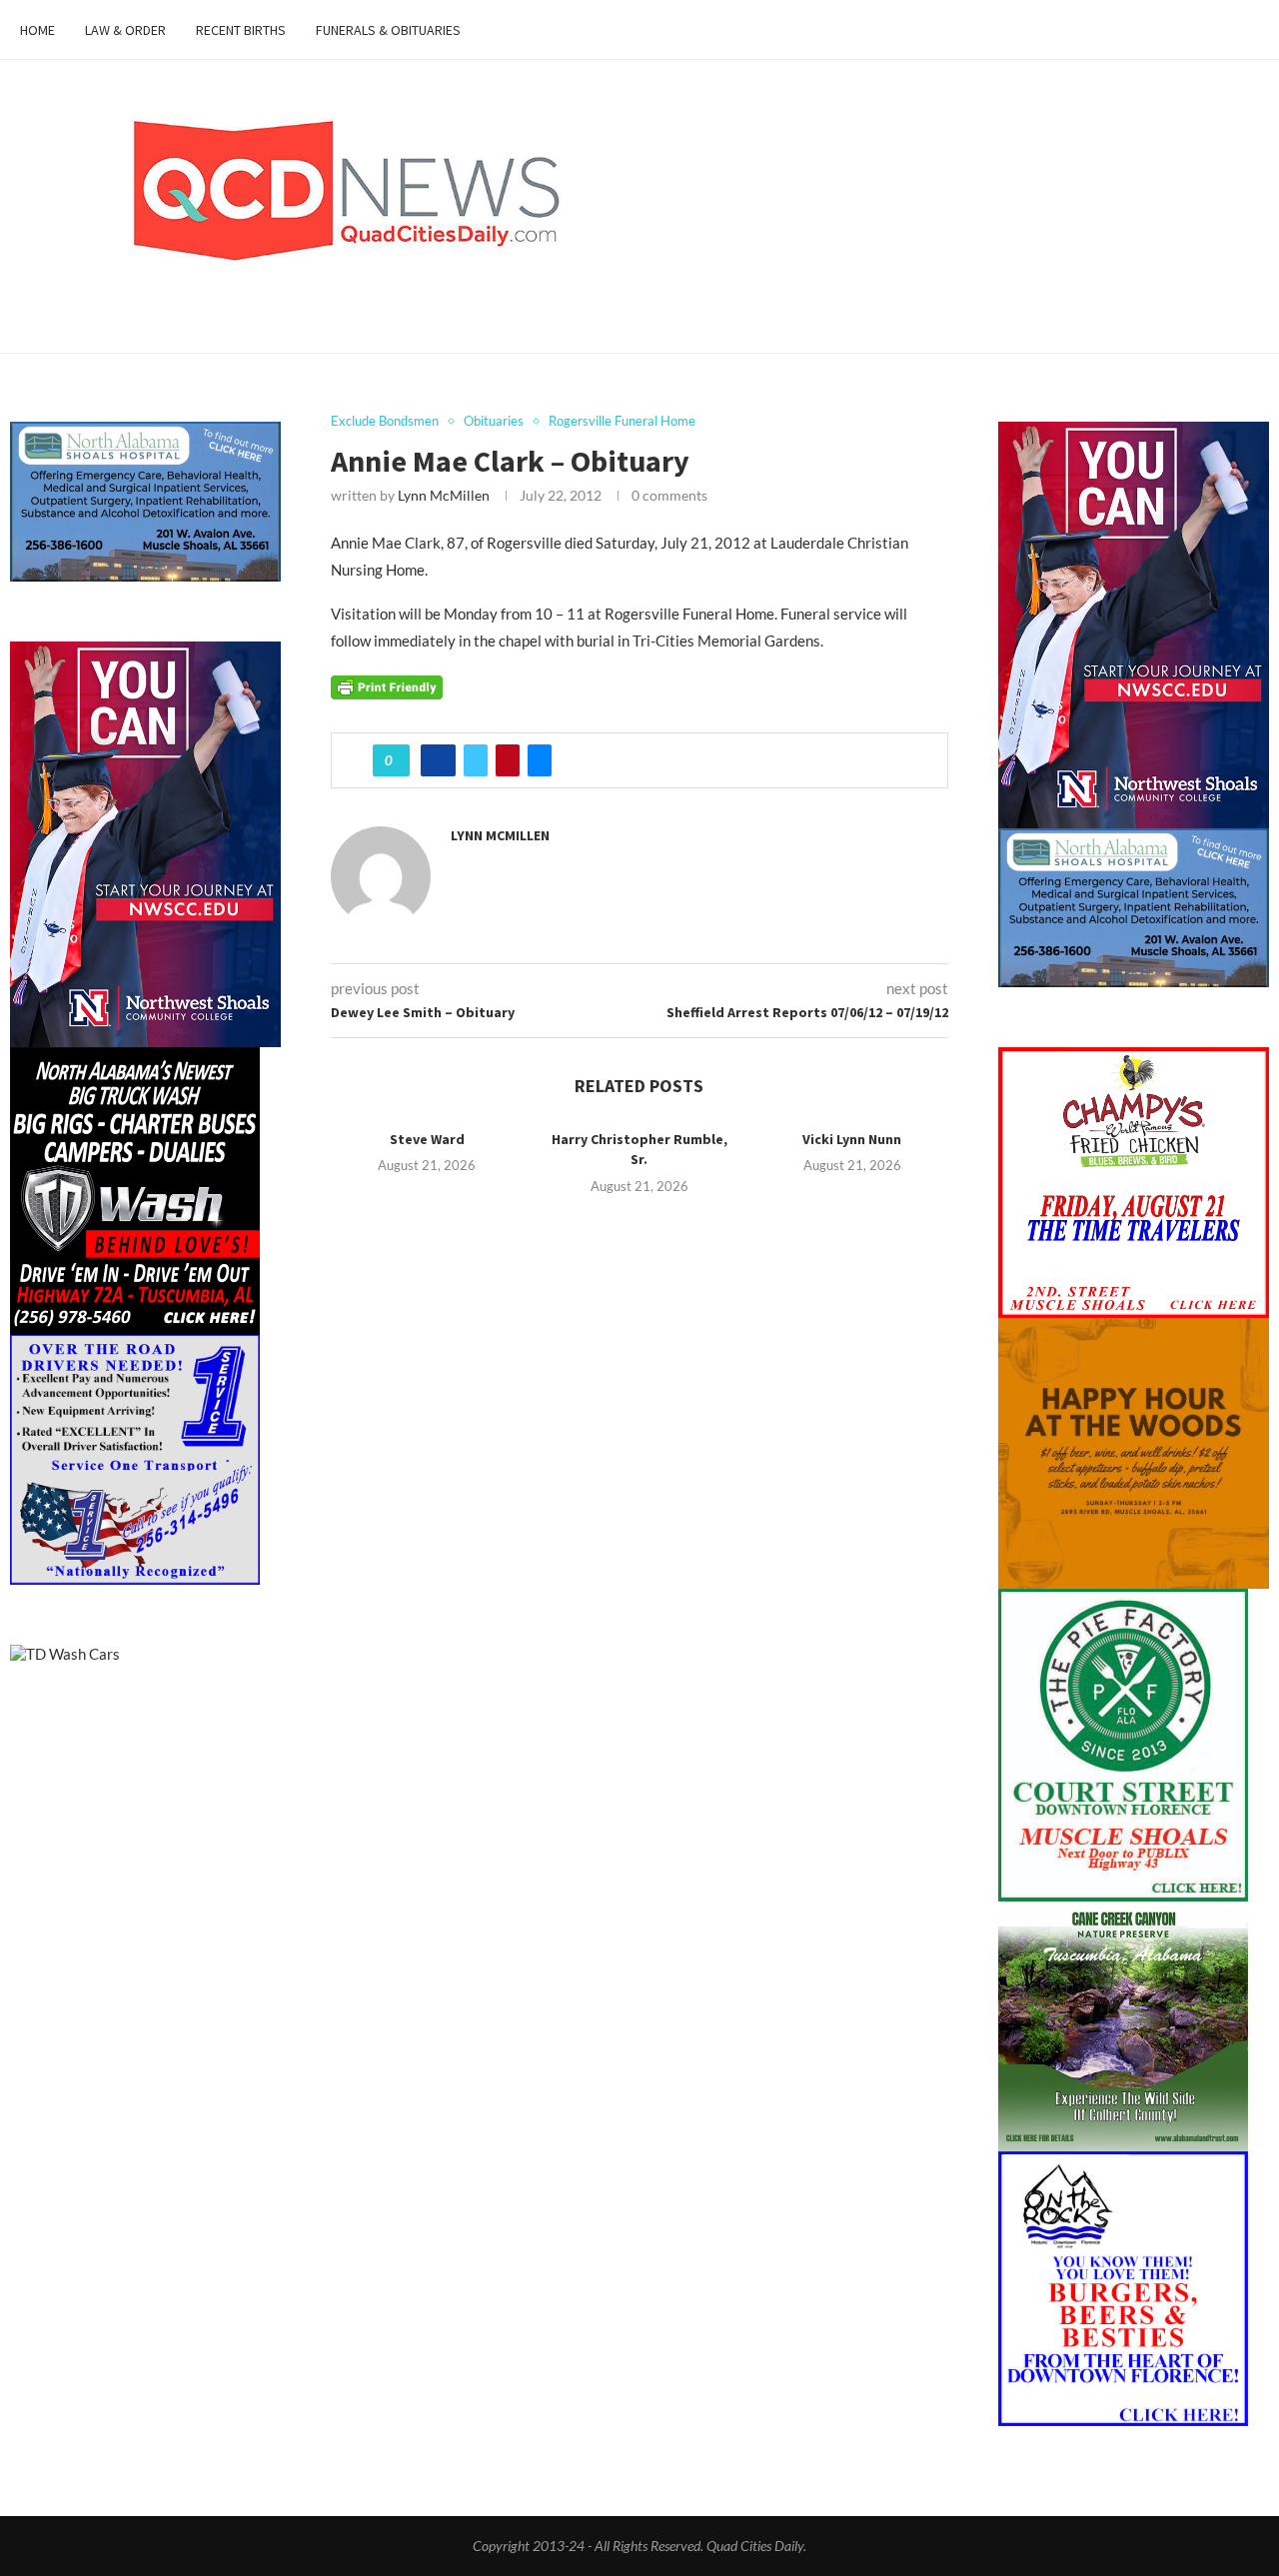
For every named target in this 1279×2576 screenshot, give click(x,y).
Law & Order (125, 30)
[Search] (1249, 30)
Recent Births (241, 30)
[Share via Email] (540, 760)
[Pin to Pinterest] (508, 760)
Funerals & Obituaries (388, 30)
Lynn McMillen (444, 495)
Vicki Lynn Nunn (852, 1139)
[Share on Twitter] (476, 760)
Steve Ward (427, 1139)
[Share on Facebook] (438, 760)
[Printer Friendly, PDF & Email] (387, 685)
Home (37, 30)
